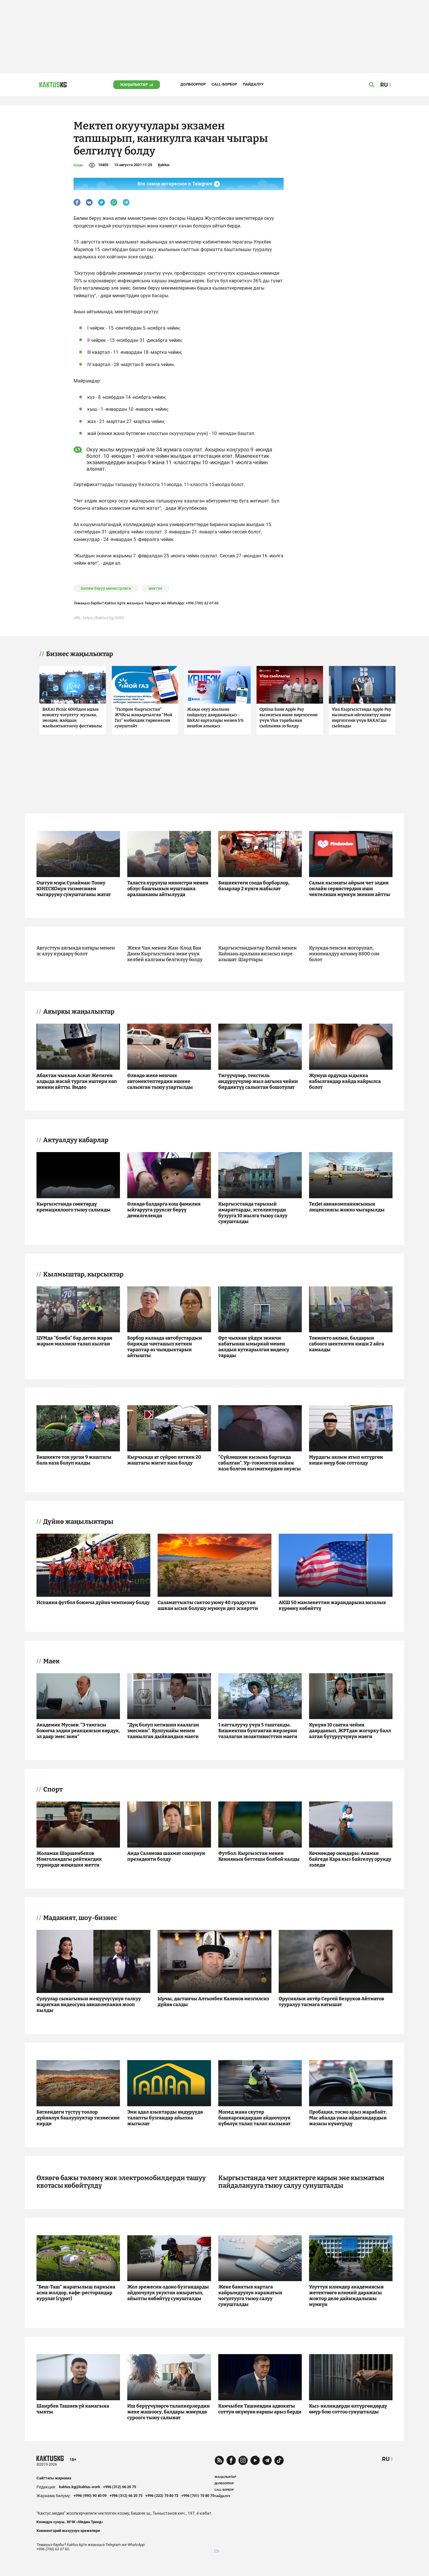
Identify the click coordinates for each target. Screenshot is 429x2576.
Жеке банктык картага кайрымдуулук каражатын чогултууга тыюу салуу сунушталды (250, 2296)
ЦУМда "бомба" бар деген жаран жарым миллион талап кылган (74, 1341)
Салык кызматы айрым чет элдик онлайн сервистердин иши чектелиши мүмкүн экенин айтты (350, 889)
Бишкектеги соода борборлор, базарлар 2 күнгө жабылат (254, 886)
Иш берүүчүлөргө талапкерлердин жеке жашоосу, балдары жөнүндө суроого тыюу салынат (169, 2412)
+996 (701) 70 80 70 (198, 2496)
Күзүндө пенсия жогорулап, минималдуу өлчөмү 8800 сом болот (344, 954)
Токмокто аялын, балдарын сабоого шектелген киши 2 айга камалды (347, 1344)
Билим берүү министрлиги (106, 588)
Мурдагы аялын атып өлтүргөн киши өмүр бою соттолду (346, 1460)
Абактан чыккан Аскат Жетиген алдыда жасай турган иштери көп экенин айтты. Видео (77, 1081)
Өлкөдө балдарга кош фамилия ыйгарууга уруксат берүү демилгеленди (164, 1210)
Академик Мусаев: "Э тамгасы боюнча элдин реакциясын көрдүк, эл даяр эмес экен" (78, 1731)
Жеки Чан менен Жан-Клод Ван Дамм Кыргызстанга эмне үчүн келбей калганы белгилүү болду (165, 954)
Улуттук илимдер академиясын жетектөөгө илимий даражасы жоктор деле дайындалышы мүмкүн (346, 2296)
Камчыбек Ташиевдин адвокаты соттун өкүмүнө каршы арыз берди (260, 2409)
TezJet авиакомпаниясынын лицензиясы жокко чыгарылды (347, 1207)
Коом (78, 165)
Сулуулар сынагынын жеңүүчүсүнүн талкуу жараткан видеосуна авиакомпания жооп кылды (89, 2004)
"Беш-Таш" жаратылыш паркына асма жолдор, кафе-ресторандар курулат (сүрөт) (76, 2293)
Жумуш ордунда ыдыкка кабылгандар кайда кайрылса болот (345, 1081)
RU (386, 2459)
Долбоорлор (193, 84)
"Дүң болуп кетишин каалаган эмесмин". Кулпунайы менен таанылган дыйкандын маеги (163, 1731)
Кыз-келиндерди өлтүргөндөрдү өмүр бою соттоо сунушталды (348, 2409)
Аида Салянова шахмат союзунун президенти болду (166, 1856)
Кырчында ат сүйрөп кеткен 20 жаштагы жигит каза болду (164, 1460)
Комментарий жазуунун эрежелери (68, 2531)
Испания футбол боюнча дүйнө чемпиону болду (93, 1602)
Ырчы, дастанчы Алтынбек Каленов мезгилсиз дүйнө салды (213, 2002)
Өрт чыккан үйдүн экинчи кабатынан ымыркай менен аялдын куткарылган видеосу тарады (254, 1347)
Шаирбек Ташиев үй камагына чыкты (73, 2409)
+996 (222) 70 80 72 (162, 2496)
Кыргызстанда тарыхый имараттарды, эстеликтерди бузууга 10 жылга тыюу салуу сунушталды (253, 1213)
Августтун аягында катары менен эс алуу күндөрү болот (76, 951)
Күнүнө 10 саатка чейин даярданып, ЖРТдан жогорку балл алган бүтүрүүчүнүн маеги (350, 1731)
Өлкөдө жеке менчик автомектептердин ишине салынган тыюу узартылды (160, 1081)
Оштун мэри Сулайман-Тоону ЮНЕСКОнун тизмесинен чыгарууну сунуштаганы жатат (74, 889)
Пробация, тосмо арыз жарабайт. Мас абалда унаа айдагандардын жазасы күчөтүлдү (348, 2118)
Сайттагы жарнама (54, 2478)
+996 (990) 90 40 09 (90, 2496)
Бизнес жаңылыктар (80, 654)
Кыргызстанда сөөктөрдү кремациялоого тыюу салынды (74, 1207)
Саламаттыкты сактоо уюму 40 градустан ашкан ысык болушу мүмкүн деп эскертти (208, 1605)
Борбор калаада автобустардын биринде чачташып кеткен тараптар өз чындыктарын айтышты (165, 1347)
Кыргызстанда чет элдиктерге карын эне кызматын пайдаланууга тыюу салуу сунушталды (301, 2182)
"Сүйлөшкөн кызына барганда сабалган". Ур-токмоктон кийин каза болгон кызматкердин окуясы (260, 1463)
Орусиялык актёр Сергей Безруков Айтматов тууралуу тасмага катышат (331, 2002)
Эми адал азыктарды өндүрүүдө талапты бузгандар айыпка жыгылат (165, 2118)
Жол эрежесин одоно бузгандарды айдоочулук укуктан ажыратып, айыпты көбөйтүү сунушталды (168, 2293)
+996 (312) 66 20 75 (120, 2487)
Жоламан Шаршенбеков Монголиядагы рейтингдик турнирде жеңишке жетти (69, 1859)
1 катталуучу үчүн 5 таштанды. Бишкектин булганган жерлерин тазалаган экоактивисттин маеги (258, 1731)
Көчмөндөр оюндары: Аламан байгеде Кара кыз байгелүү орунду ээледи (350, 1859)
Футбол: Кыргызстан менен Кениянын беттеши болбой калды (259, 1856)
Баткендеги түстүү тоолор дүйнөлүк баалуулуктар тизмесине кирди (78, 2118)
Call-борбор (224, 84)
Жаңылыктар (134, 85)
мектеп (155, 588)
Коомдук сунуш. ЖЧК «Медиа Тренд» (70, 2522)
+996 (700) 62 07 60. (203, 603)
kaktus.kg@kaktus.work (80, 2487)
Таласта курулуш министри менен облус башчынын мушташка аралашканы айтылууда (168, 889)
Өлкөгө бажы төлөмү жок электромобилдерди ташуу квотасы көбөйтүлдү (121, 2182)
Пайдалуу (253, 84)
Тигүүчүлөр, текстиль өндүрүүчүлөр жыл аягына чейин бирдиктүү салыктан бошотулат (258, 1081)
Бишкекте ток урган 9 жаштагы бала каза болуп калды (74, 1460)
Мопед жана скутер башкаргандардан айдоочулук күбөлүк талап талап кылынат (254, 2118)
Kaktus (164, 165)
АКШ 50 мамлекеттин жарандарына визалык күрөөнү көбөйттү (332, 1605)
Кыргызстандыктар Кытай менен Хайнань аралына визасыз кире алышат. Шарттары (258, 954)
